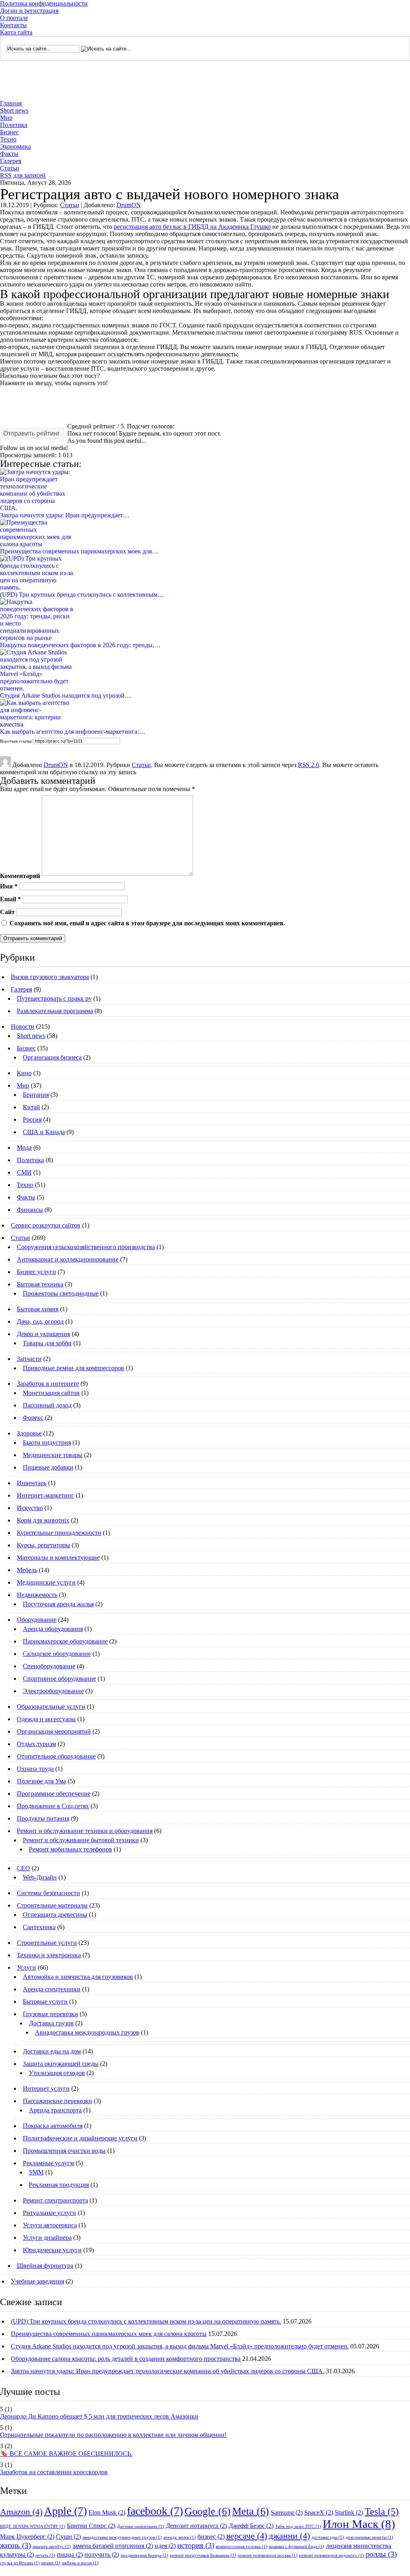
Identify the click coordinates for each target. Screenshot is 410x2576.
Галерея (11, 161)
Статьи (10, 168)
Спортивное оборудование (59, 1679)
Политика (14, 125)
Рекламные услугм (48, 2163)
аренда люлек (180, 2537)
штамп (51, 2563)
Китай (31, 1107)
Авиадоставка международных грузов (87, 2032)
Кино (24, 1073)
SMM (36, 2172)
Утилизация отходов (57, 2073)
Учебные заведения (37, 2281)
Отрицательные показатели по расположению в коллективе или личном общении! (113, 2435)
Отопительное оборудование (56, 1756)
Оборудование (37, 1620)
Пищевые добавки (48, 1467)
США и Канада (44, 1132)
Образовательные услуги (51, 1707)
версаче (247, 2536)
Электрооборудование (53, 1691)
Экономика (15, 146)
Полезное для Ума (41, 1781)
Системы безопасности (48, 1893)
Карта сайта (16, 32)
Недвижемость (37, 1595)
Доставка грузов (51, 2023)
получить (102, 2555)
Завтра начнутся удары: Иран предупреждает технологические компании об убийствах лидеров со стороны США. (168, 2371)
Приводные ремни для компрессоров (73, 1368)
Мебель (27, 1570)
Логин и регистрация (29, 11)
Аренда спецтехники (52, 1989)
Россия (32, 1119)
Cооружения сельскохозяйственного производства (86, 1247)
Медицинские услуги (46, 1582)
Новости (23, 1027)
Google (208, 2511)
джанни (289, 2536)
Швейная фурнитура (45, 2266)
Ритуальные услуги (49, 2213)
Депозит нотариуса (196, 2526)
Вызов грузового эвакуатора (50, 977)
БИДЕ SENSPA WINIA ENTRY (33, 2527)
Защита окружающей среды (61, 2064)
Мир (6, 118)
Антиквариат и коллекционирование (68, 1259)
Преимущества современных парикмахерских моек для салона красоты (109, 2334)
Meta (251, 2511)
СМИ (24, 1172)
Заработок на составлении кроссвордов (54, 2472)
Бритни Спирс (91, 2526)
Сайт (7, 912)
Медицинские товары (53, 1455)
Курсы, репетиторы (43, 1545)
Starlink (349, 2512)
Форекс (33, 1418)
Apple (65, 2511)
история (196, 2545)
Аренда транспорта (55, 2110)
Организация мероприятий (54, 1731)
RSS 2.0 (309, 765)
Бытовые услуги (45, 2002)
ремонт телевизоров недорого (332, 2555)
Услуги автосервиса (50, 2225)
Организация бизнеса (52, 1057)
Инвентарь (32, 1483)
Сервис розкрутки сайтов (46, 1225)
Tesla (382, 2511)
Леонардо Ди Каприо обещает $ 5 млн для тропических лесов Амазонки (99, 2416)
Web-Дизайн (40, 1877)
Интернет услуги (46, 2088)
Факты (9, 154)
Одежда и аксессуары (46, 1719)
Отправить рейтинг (31, 433)
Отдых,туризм (36, 1744)
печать (45, 2555)
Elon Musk (107, 2512)
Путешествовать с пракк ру (54, 998)
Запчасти (29, 1359)
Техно (8, 139)
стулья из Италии (20, 2563)
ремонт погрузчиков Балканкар (203, 2555)
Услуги (26, 1967)
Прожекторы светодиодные (61, 1293)
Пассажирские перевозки (57, 2101)
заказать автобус (52, 2547)
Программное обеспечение (54, 1794)
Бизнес (9, 132)
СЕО (23, 1868)
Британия (36, 1095)
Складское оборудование (57, 1654)
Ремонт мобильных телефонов (70, 1849)
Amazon (21, 2512)
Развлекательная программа (55, 1011)
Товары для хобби (47, 1343)
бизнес (211, 2537)
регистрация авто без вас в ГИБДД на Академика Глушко (192, 227)
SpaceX (319, 2512)
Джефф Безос (251, 2526)
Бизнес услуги (36, 1272)
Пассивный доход (47, 1405)
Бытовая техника (40, 1284)
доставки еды (328, 2537)
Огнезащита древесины (55, 1915)
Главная (11, 103)
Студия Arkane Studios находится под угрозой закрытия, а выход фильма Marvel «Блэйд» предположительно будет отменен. (180, 2346)
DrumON (129, 205)
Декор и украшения (43, 1334)
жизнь (15, 2545)
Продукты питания (43, 1818)
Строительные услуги (47, 1943)
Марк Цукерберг (27, 2537)
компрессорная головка (242, 2547)
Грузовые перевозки (50, 2014)
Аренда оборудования (53, 1629)
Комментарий (20, 876)
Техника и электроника (49, 1955)
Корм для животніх (43, 1520)
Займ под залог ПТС (298, 2527)
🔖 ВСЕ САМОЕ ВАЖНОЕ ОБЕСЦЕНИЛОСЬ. (66, 2454)
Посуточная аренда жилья (58, 1604)
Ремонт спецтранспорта (55, 2200)
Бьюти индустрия (47, 1442)
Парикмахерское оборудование (65, 1641)
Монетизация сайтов (51, 1393)
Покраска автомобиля (53, 2126)
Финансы (30, 1210)
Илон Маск (359, 2524)
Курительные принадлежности (59, 1533)
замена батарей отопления (113, 2546)
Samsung (287, 2512)
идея (165, 2546)
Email (10, 899)
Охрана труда (35, 1769)
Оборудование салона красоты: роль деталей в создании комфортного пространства (126, 2359)
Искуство (30, 1508)
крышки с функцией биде (297, 2547)
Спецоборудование (49, 1666)
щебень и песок (80, 2563)
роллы (381, 2554)
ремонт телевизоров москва (268, 2555)
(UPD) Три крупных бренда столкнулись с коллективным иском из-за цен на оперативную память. (146, 2321)
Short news (14, 110)
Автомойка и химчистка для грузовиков (78, 1977)
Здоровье (29, 1433)
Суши (68, 2537)
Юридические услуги (52, 2250)
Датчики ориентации (141, 2527)
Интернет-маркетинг (45, 1495)
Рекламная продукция (59, 2185)
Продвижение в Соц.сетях (53, 1806)
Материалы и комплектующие (58, 1558)
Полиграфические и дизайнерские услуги (80, 2138)
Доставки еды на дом (52, 2051)
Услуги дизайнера (47, 2238)
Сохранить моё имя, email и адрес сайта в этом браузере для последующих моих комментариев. (147, 923)
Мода (24, 1148)
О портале (14, 18)
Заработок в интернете (48, 1384)
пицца (70, 2555)
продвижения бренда (144, 2555)
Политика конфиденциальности (44, 3)
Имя (9, 886)
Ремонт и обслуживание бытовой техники (81, 1840)
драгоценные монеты (369, 2537)
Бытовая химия (38, 1309)
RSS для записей (23, 175)
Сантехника (39, 1927)
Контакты (13, 25)
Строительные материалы (52, 1905)
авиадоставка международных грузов (122, 2537)
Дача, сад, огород (40, 1321)
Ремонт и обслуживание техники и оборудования (85, 1831)
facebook (155, 2511)
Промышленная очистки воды (64, 2151)
